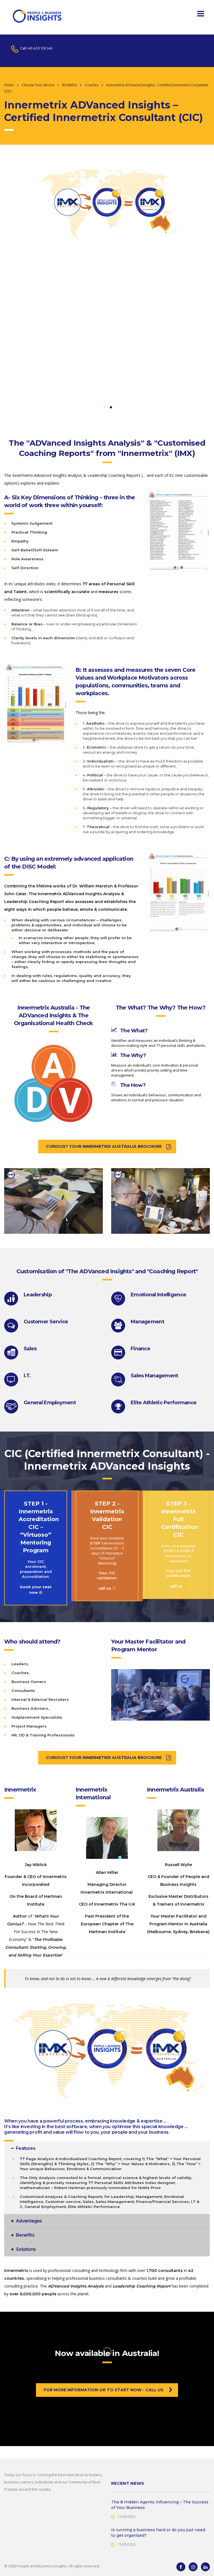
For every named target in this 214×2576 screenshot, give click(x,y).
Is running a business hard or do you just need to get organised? (158, 2533)
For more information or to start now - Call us (104, 2390)
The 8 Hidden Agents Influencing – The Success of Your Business (160, 2505)
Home (9, 85)
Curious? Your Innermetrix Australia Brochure (104, 1146)
